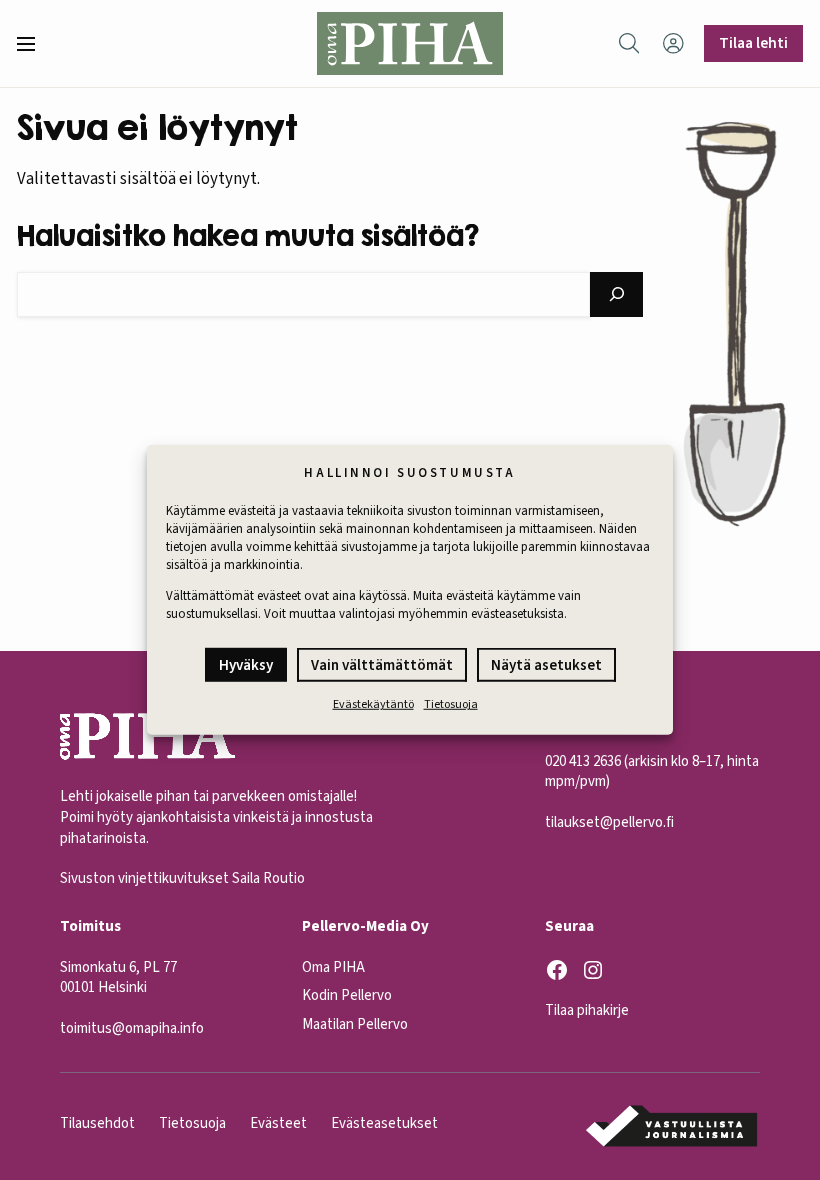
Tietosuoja (451, 704)
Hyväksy (246, 665)
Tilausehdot (97, 1123)
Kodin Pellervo (347, 995)
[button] (34, 44)
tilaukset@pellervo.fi (609, 822)
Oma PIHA (333, 967)
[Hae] (617, 294)
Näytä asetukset (546, 665)
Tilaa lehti (753, 43)
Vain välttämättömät (382, 665)
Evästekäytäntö (373, 704)
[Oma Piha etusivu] (410, 43)
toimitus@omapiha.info (132, 1028)
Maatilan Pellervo (355, 1024)
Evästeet (278, 1123)
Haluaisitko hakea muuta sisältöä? (248, 235)
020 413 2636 (583, 761)
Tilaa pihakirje (587, 1010)
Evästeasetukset (384, 1123)
